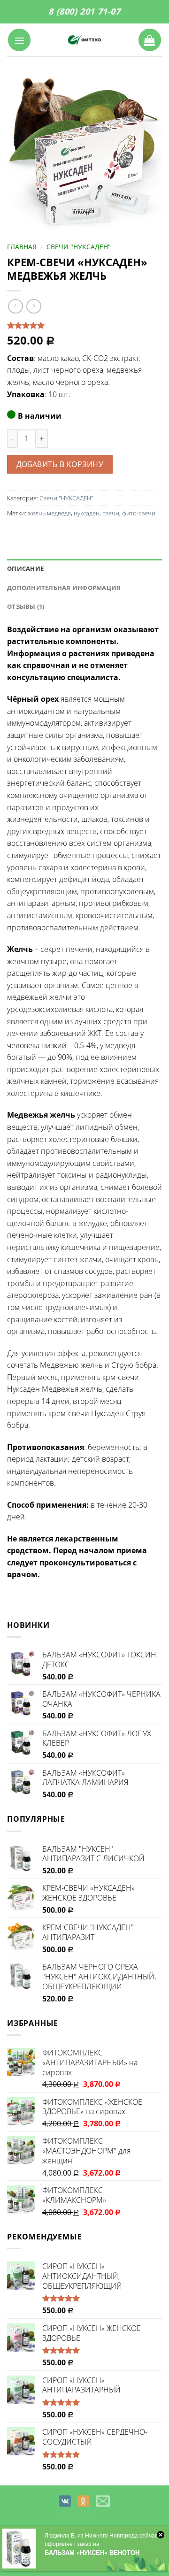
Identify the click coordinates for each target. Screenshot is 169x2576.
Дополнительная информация (64, 588)
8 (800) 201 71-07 (84, 11)
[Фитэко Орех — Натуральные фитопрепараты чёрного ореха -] (84, 40)
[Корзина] (150, 40)
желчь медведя (49, 513)
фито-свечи (139, 513)
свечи (111, 513)
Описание (25, 568)
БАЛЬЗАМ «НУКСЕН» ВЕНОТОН (92, 2552)
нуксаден (87, 513)
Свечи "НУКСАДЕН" (79, 247)
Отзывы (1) (26, 606)
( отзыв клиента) (37, 326)
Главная (22, 247)
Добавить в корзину (60, 464)
